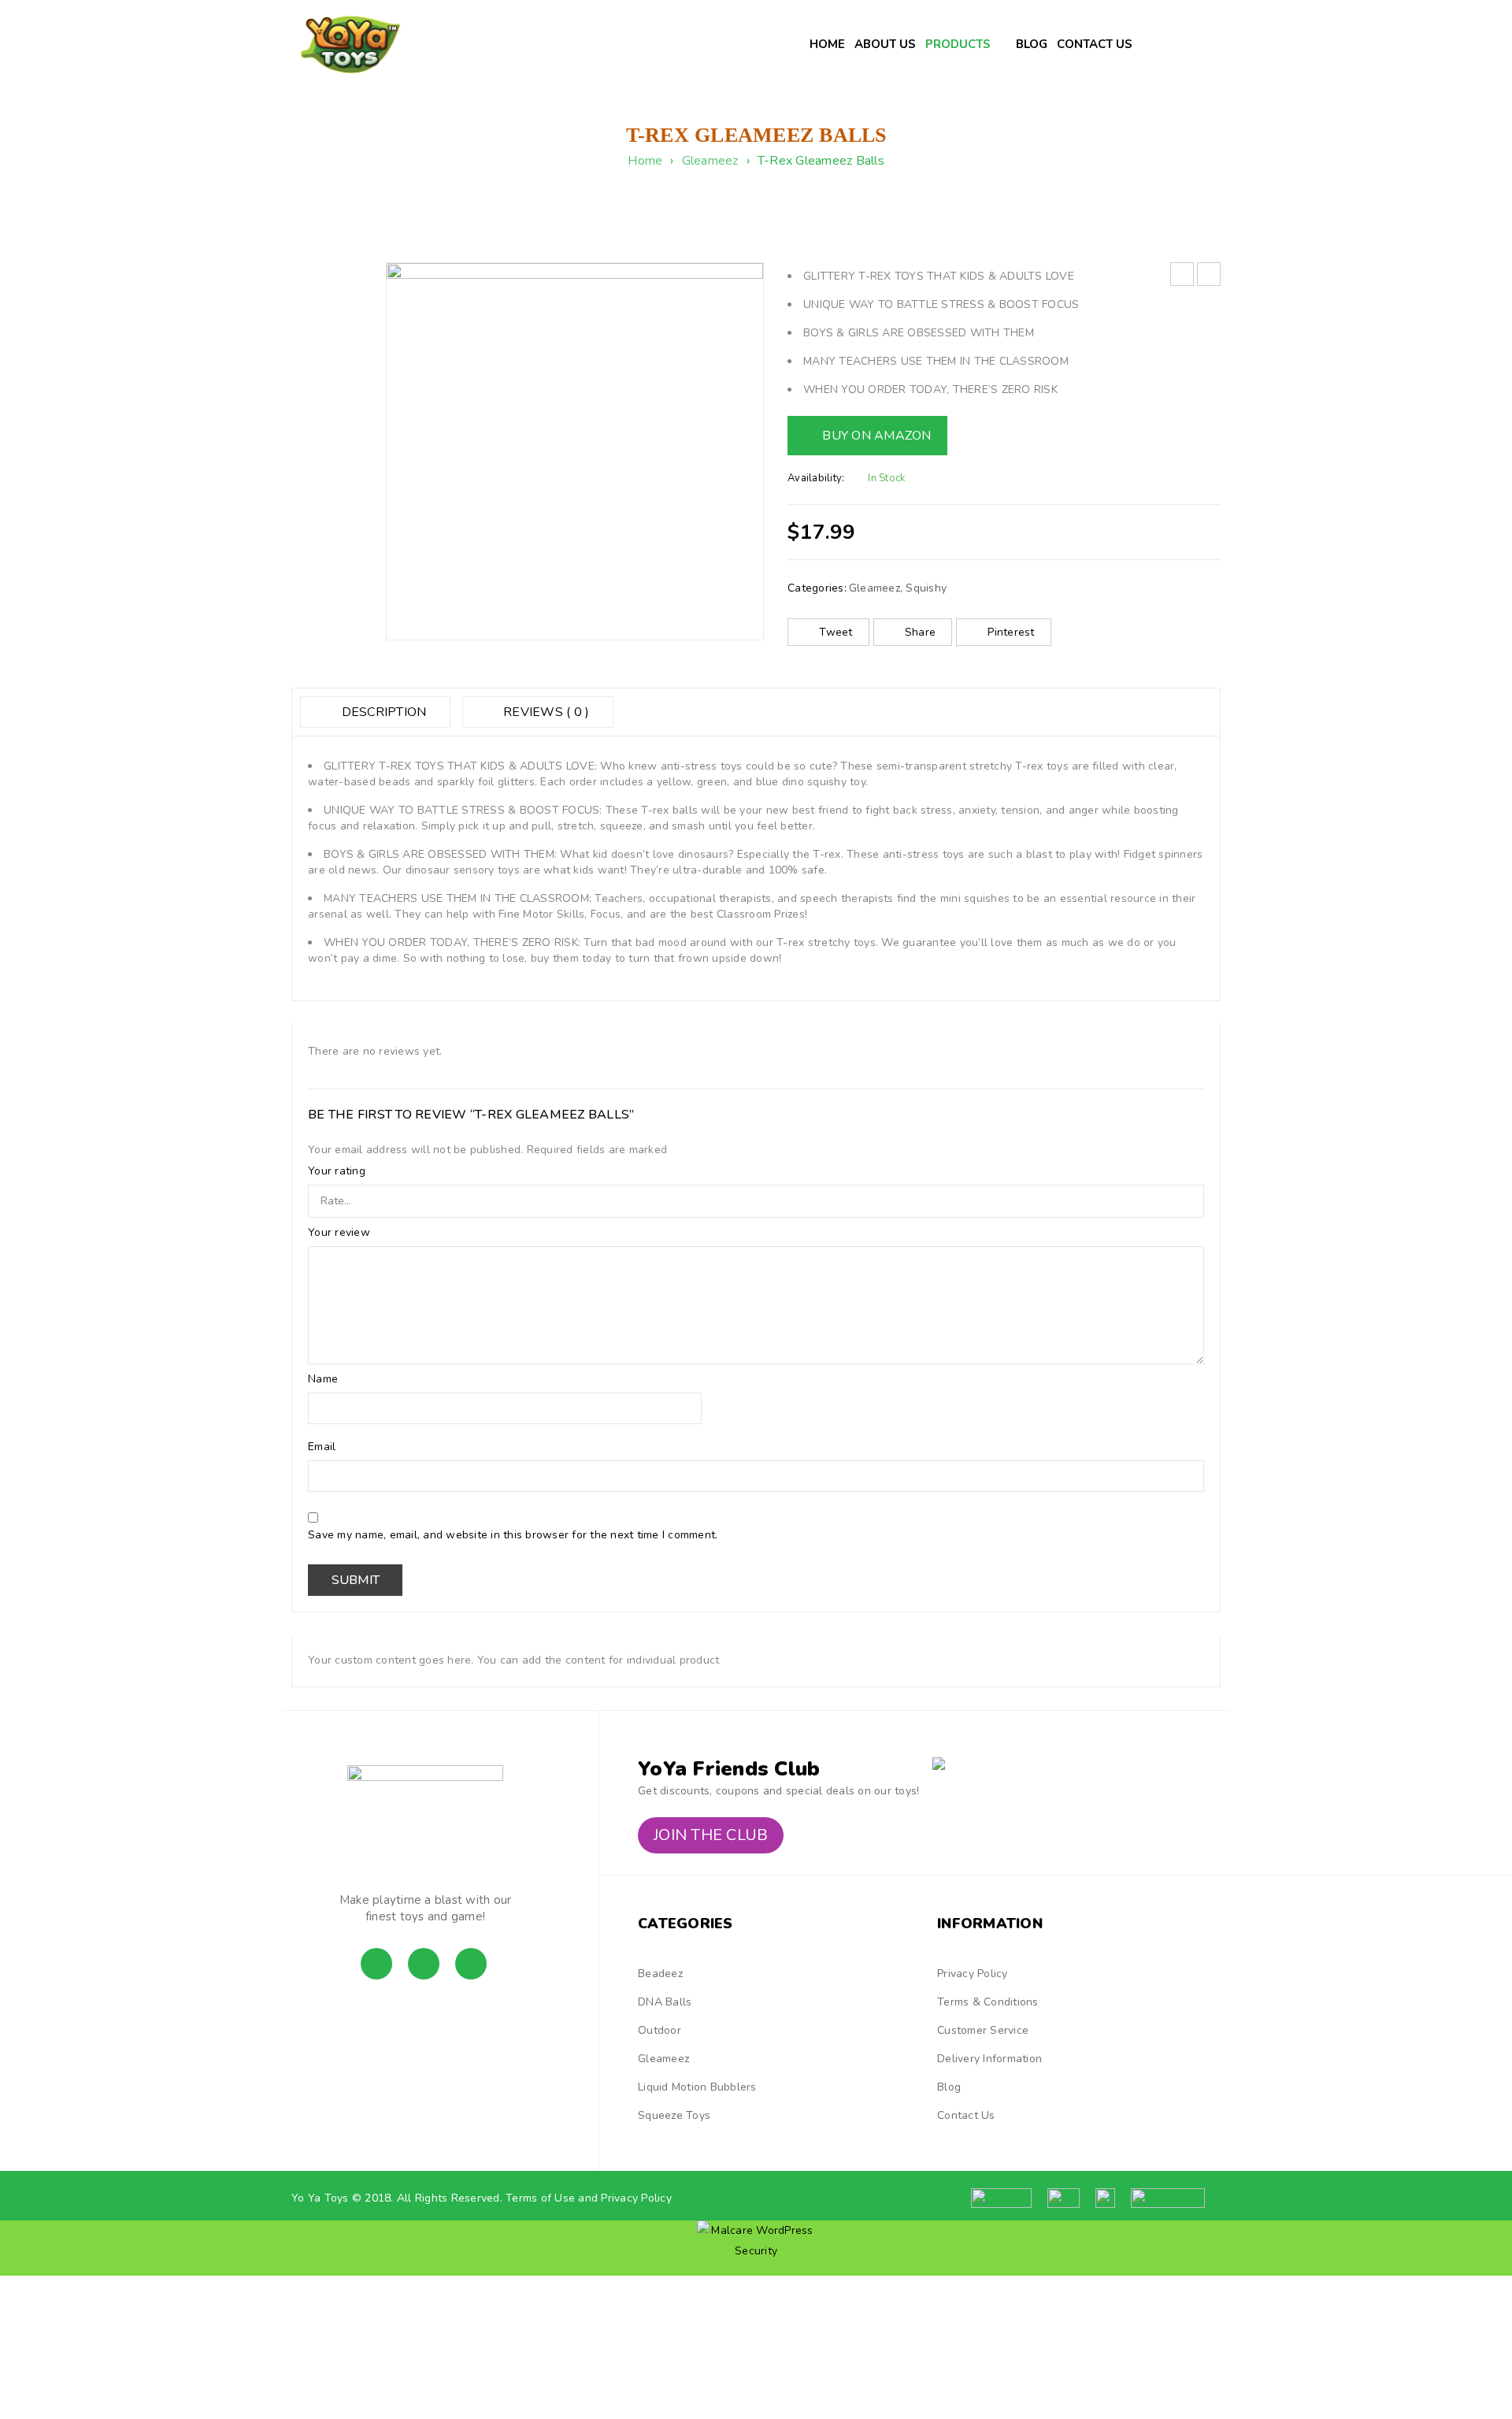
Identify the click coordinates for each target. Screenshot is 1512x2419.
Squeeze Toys (674, 2115)
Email (324, 1447)
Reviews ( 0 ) (545, 712)
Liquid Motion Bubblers (697, 2087)
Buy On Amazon (876, 436)
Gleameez (710, 161)
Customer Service (983, 2030)
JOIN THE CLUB (711, 1835)
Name (324, 1379)
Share (920, 632)
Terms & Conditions (988, 2002)
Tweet (836, 632)
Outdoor (660, 2030)
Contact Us (966, 2115)
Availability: (816, 478)
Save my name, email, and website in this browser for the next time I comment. (513, 1535)
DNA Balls (665, 2002)
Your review (341, 1233)
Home (645, 161)
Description (382, 712)
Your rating (338, 1171)
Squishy (926, 588)
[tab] (375, 712)
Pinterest (1011, 632)
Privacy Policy (973, 1974)
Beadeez (660, 1974)
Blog (949, 2087)
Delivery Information (989, 2059)
